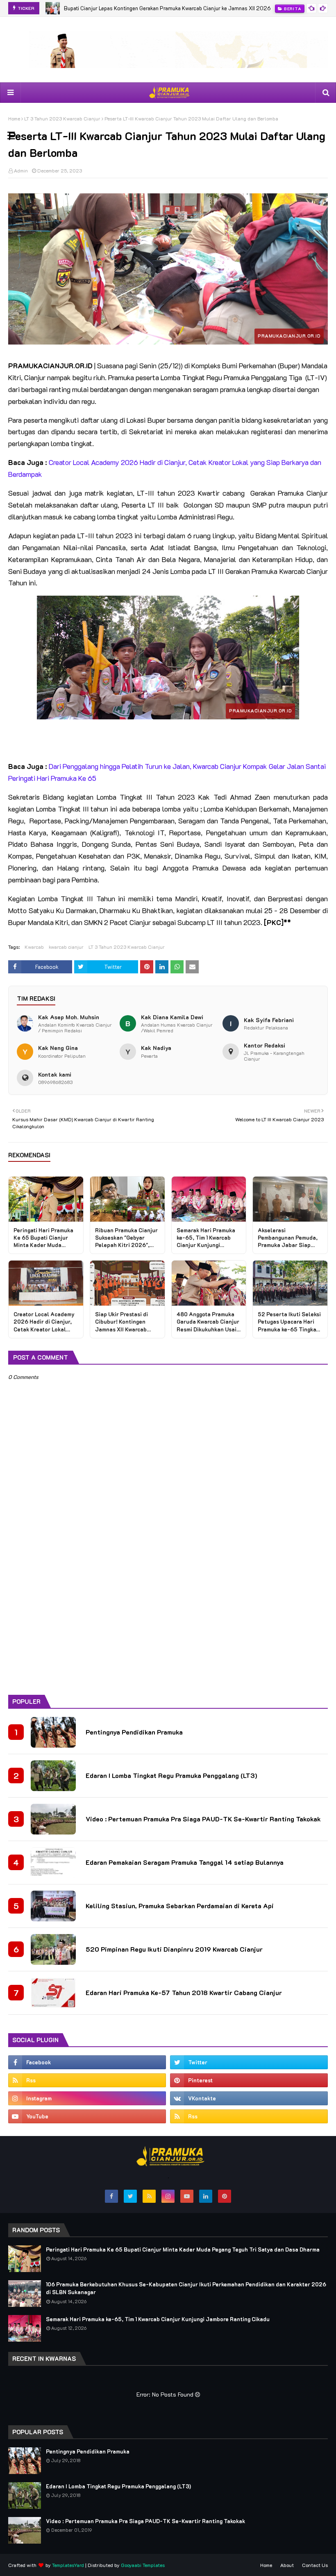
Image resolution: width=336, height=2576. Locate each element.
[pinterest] (249, 2080)
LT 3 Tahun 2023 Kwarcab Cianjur (62, 118)
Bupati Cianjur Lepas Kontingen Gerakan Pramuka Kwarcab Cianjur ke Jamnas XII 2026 (167, 8)
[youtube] (87, 2116)
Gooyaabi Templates (143, 2565)
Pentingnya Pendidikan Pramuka (134, 1732)
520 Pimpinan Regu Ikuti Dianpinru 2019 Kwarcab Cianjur (174, 1949)
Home (14, 118)
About (287, 2565)
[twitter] (249, 2062)
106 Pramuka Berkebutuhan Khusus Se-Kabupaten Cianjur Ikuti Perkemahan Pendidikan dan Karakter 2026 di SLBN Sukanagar (186, 2288)
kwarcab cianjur (66, 947)
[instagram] (87, 2098)
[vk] (249, 2098)
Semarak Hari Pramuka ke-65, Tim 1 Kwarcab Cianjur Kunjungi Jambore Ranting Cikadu (158, 2319)
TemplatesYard (68, 2565)
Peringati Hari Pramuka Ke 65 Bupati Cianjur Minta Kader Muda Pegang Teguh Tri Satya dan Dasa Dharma (183, 2249)
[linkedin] (206, 2196)
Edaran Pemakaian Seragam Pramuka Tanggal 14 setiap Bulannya (185, 1862)
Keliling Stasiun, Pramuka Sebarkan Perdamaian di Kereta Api (180, 1906)
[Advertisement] (168, 1625)
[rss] (87, 2080)
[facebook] (87, 2062)
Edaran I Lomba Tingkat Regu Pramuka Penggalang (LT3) (171, 1775)
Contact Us (315, 2565)
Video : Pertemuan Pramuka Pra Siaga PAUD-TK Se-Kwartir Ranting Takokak (203, 1819)
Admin (21, 170)
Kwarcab (34, 947)
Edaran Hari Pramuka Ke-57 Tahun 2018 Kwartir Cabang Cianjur (184, 1992)
